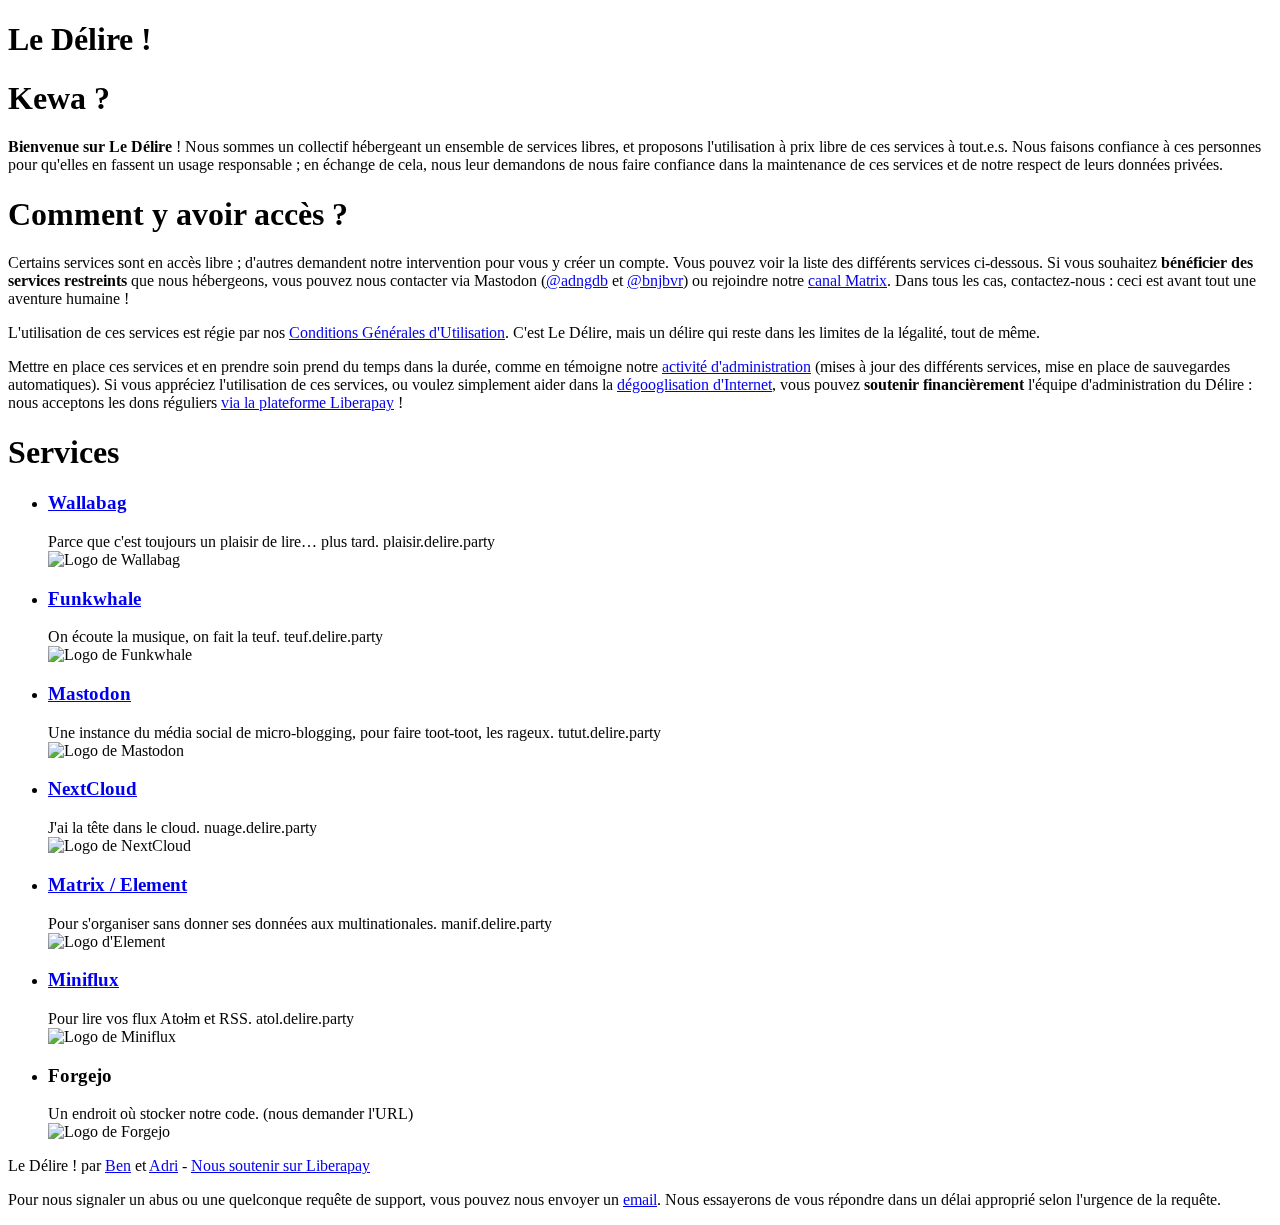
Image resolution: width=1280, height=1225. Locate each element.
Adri (163, 1165)
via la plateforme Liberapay (307, 402)
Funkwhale (94, 598)
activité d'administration (736, 366)
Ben (118, 1165)
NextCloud (92, 788)
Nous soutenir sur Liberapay (280, 1165)
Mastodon (89, 693)
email (640, 1199)
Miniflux (83, 979)
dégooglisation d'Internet (694, 384)
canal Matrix (847, 280)
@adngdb (577, 280)
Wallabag (87, 502)
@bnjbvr (655, 280)
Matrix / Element (117, 884)
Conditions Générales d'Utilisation (397, 332)
